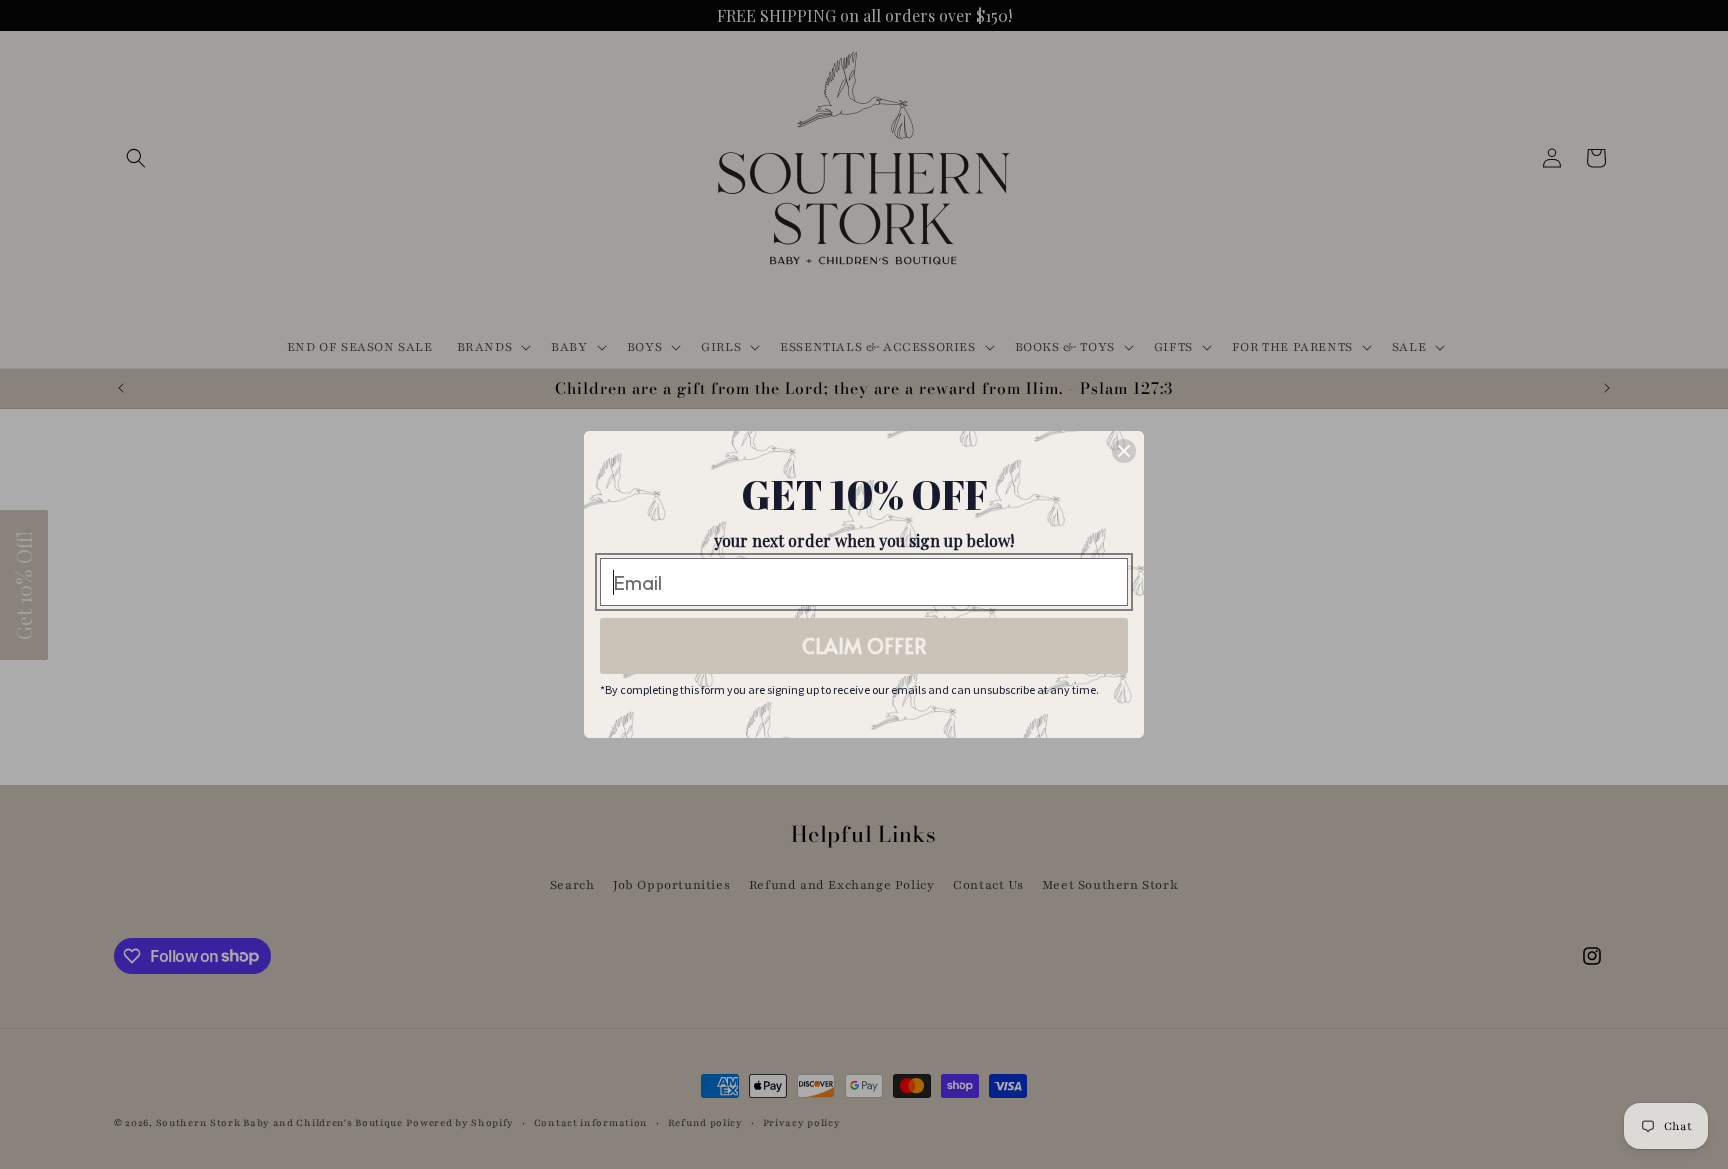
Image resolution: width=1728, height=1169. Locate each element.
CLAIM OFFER (864, 646)
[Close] (1124, 451)
